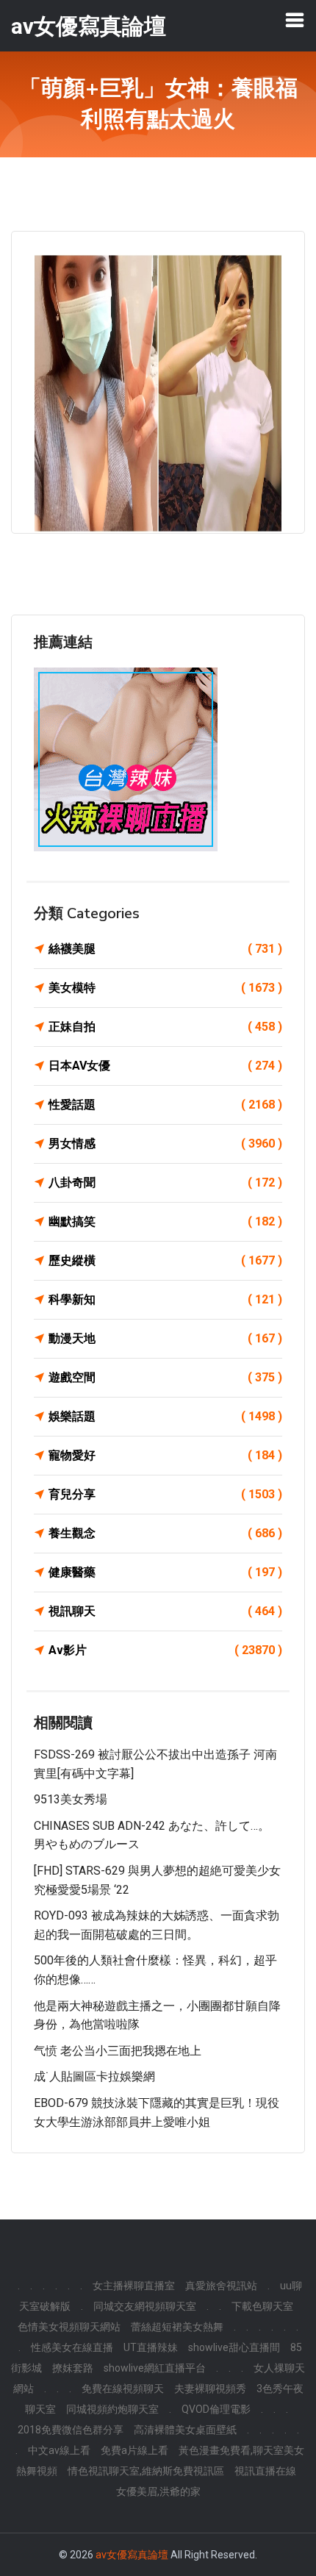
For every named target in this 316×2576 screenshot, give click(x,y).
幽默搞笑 (165, 1221)
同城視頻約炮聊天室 (112, 2409)
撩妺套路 (73, 2368)
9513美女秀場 (71, 1799)
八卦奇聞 (165, 1183)
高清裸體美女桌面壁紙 (185, 2430)
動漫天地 (165, 1338)
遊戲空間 (165, 1377)
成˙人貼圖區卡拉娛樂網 (94, 2076)
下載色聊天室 (262, 2306)
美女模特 (165, 988)
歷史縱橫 (165, 1260)
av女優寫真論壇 (132, 2555)
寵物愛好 (165, 1455)
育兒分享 (165, 1494)
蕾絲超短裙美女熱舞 (177, 2327)
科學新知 (165, 1299)
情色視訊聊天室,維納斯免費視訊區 (146, 2471)
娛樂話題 (165, 1416)
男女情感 (165, 1144)
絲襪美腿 (165, 949)
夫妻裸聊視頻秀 (210, 2389)
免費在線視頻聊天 (123, 2389)
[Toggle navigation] (295, 20)
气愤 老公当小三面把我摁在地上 (118, 2051)
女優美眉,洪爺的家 (158, 2491)
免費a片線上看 (134, 2450)
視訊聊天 (165, 1611)
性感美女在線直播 (72, 2347)
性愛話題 (165, 1105)
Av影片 (165, 1650)
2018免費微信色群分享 (71, 2430)
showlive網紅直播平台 (155, 2368)
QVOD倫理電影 (216, 2409)
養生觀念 (165, 1533)
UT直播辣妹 (151, 2347)
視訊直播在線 (265, 2471)
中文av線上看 (59, 2450)
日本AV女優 (165, 1066)
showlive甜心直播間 (234, 2347)
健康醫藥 (165, 1572)
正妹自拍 (165, 1027)
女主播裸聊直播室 (134, 2286)
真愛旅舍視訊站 (221, 2286)
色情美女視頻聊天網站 (69, 2327)
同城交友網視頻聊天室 (145, 2306)
